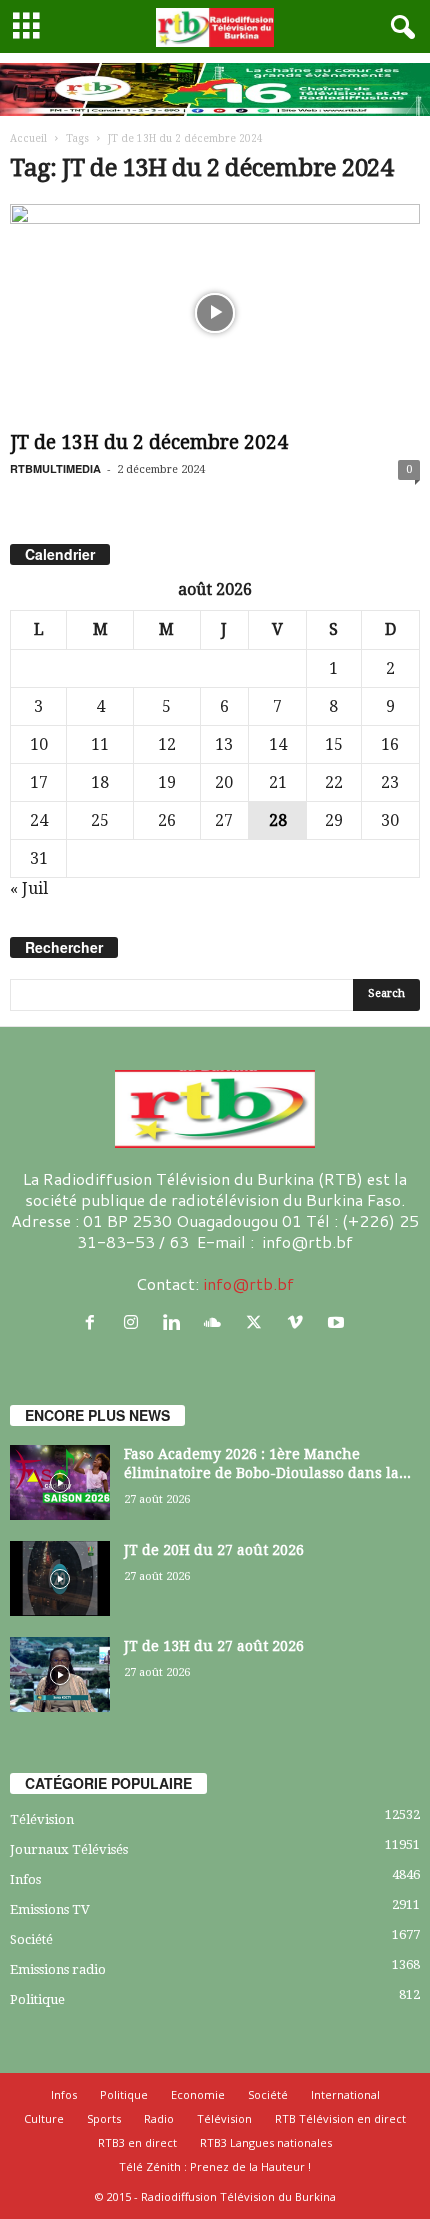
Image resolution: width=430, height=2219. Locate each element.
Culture (44, 2118)
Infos (25, 1879)
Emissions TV (50, 1909)
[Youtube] (338, 1322)
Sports (104, 2118)
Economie (198, 2094)
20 (224, 782)
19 (167, 782)
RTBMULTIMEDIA (55, 468)
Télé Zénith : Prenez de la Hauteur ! (215, 2166)
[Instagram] (135, 1322)
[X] (258, 1322)
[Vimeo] (299, 1322)
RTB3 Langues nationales (266, 2142)
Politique (37, 1999)
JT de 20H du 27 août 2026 (214, 1550)
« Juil (29, 888)
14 (278, 744)
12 (167, 744)
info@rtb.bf (248, 1283)
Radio (159, 2118)
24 (39, 820)
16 (390, 744)
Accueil (28, 138)
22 (334, 782)
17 (39, 782)
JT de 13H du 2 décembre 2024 (149, 442)
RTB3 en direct (137, 2142)
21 (278, 782)
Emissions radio (58, 1969)
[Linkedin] (176, 1322)
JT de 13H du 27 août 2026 (214, 1646)
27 (224, 820)
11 (100, 744)
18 (100, 782)
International (345, 2094)
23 (390, 782)
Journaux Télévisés (69, 1849)
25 (100, 820)
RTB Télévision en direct (340, 2118)
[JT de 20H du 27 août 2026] (60, 1578)
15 (334, 744)
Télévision (42, 1819)
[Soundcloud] (217, 1322)
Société (31, 1939)
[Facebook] (94, 1322)
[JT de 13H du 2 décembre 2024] (215, 313)
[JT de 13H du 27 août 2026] (60, 1674)
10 (39, 744)
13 (224, 744)
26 (167, 820)
